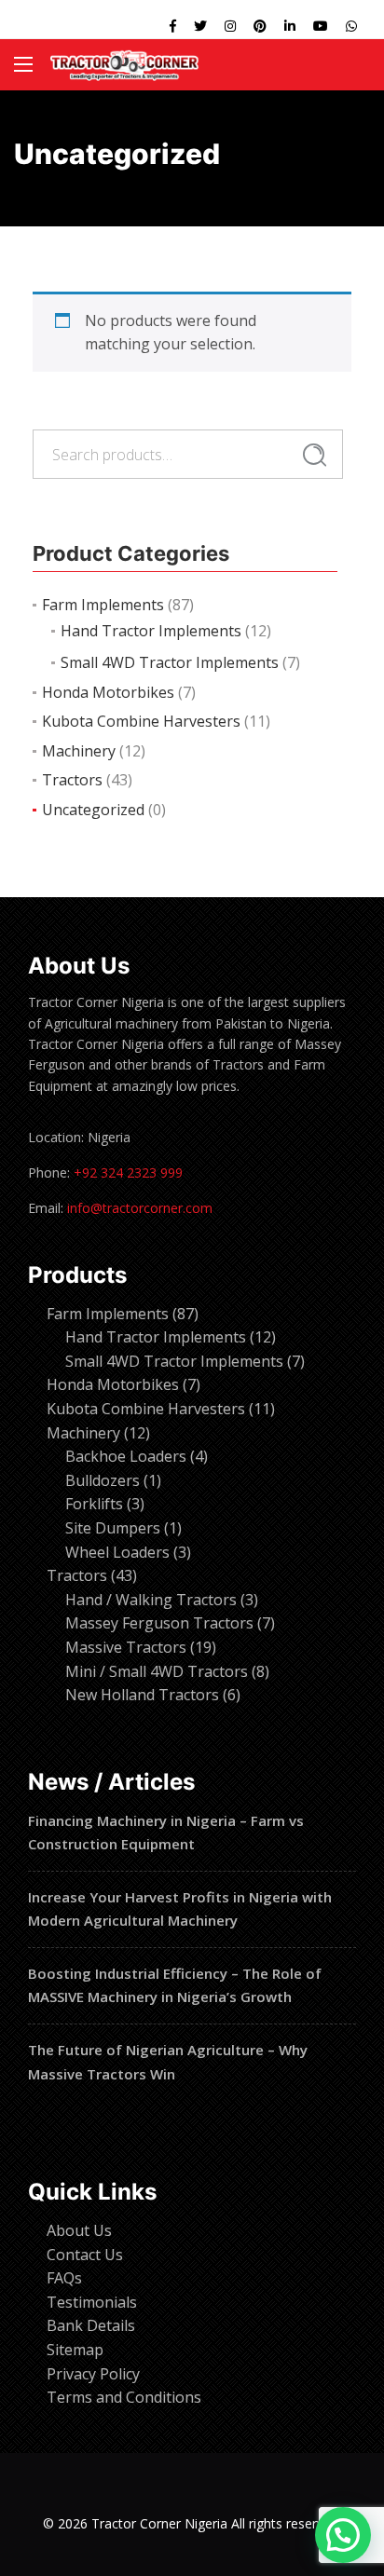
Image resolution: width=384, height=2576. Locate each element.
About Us (79, 2230)
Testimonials (92, 2302)
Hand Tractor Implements (151, 631)
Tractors (72, 780)
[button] (343, 2535)
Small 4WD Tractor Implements (170, 662)
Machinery (79, 751)
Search (315, 455)
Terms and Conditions (124, 2397)
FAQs (64, 2278)
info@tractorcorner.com (140, 1208)
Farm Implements (103, 605)
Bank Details (91, 2325)
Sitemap (75, 2350)
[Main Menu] (23, 64)
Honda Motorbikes (108, 692)
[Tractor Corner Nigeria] (124, 65)
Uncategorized (93, 810)
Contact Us (85, 2255)
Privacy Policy (93, 2374)
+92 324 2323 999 (128, 1172)
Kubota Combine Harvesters (141, 721)
